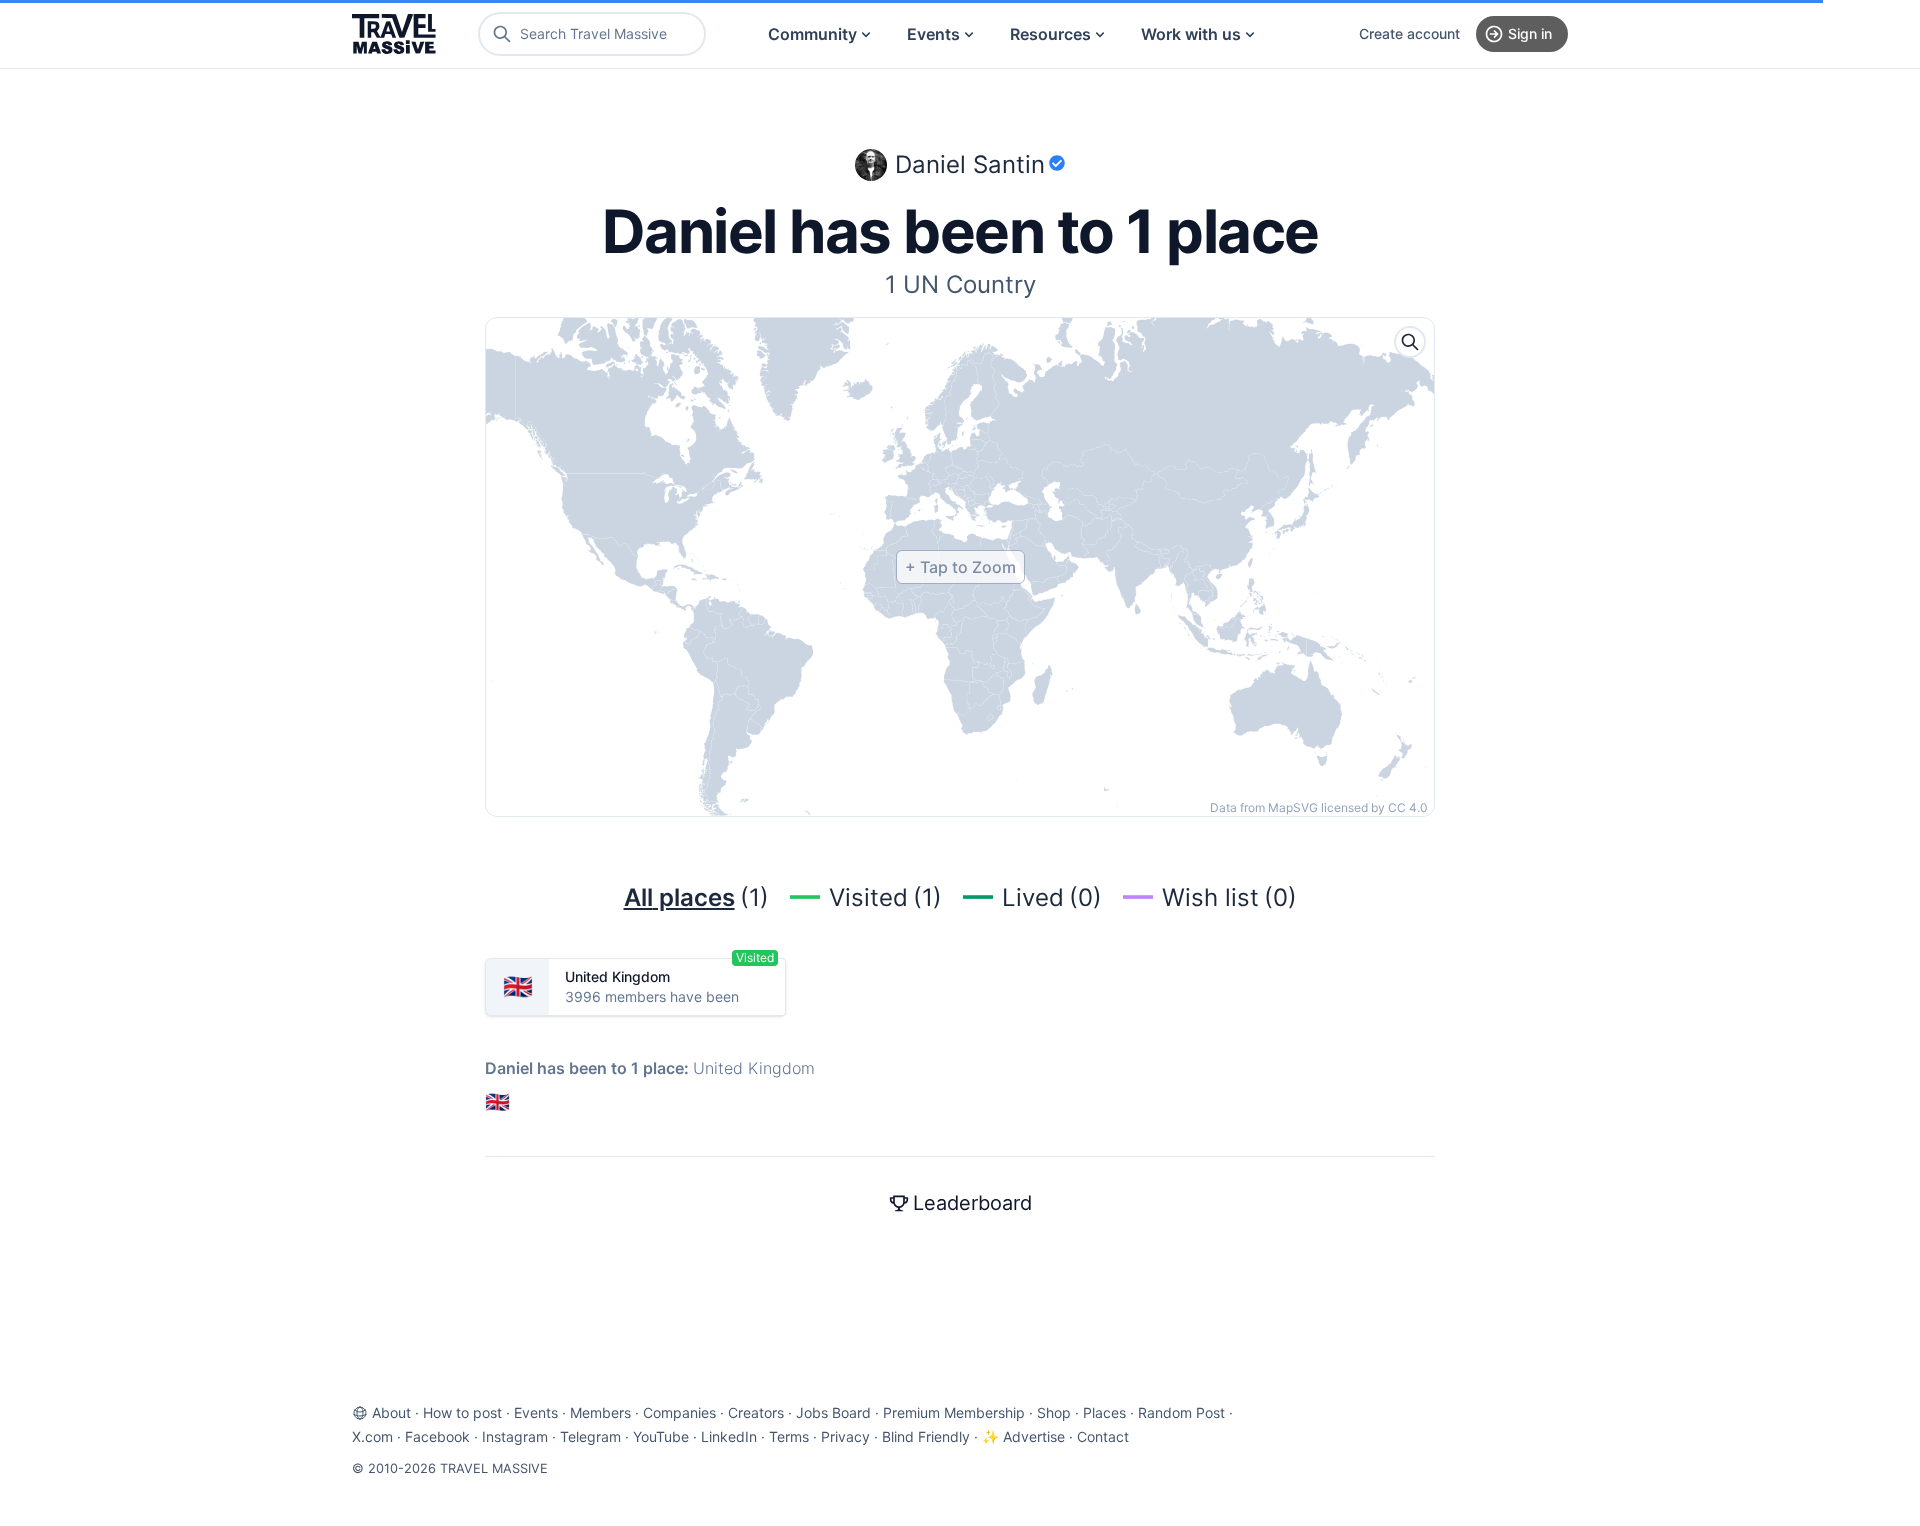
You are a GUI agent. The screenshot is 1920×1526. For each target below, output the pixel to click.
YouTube (661, 1436)
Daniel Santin (970, 164)
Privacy (845, 1436)
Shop (1054, 1412)
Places (1104, 1412)
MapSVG (1293, 807)
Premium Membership (954, 1412)
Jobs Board (833, 1412)
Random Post (1181, 1412)
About (391, 1412)
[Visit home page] (394, 34)
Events (933, 34)
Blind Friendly (926, 1436)
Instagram (515, 1436)
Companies (679, 1412)
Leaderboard (972, 1203)
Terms (789, 1436)
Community (812, 34)
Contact (1103, 1436)
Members (600, 1412)
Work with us (1191, 34)
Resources (1050, 34)
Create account (1409, 33)
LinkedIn (729, 1436)
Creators (756, 1412)
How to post (462, 1412)
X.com (372, 1436)
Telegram (590, 1436)
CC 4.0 (1408, 807)
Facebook (437, 1436)
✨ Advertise (1023, 1436)
